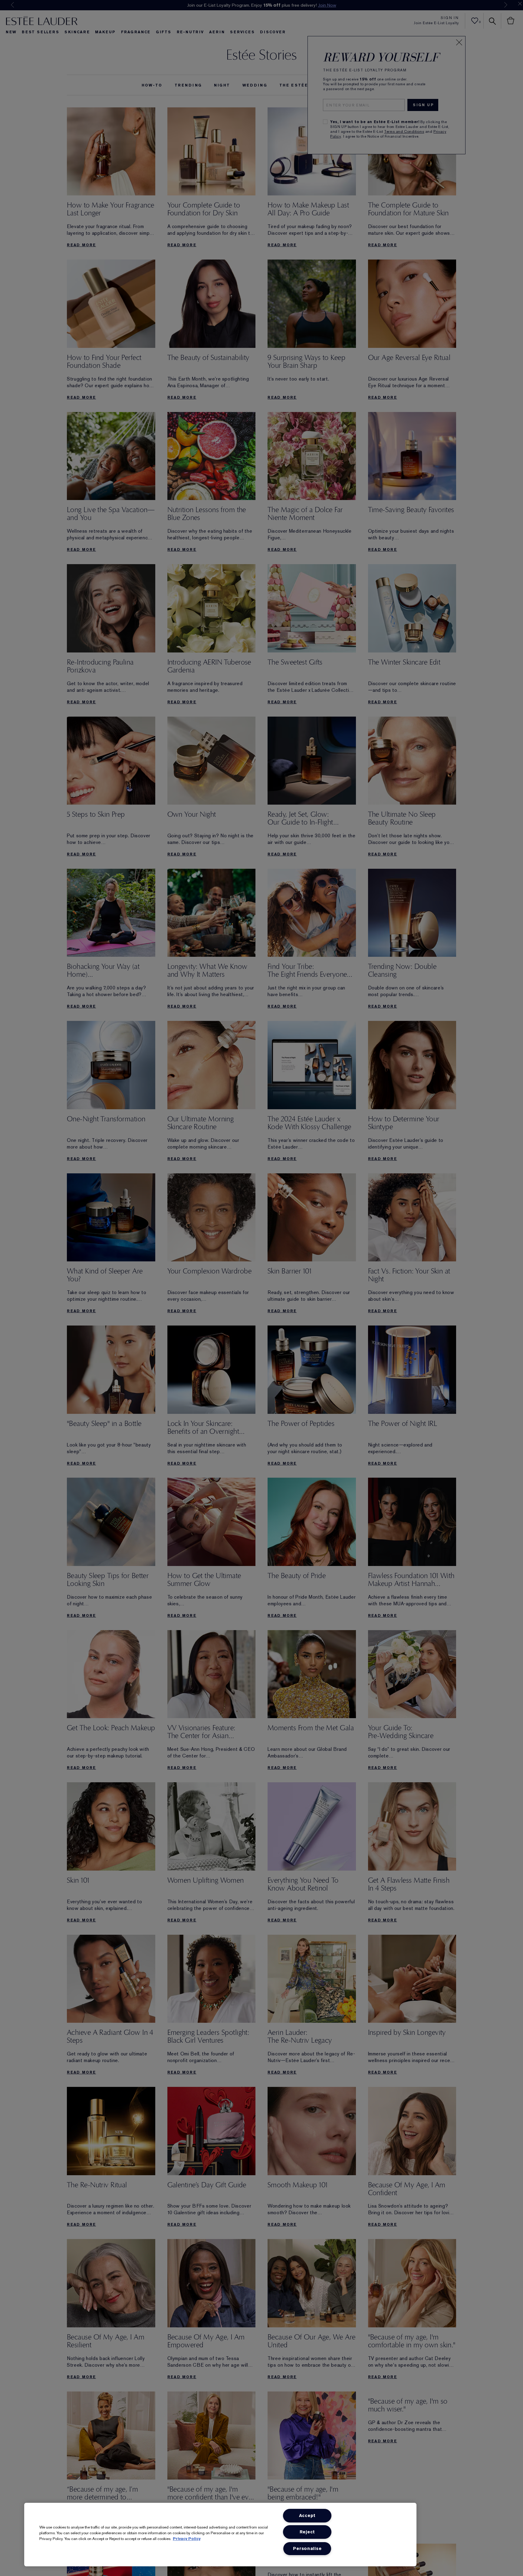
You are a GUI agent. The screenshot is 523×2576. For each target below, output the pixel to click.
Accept (307, 2516)
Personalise (307, 2549)
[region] (220, 2535)
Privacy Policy (187, 2539)
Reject (307, 2532)
